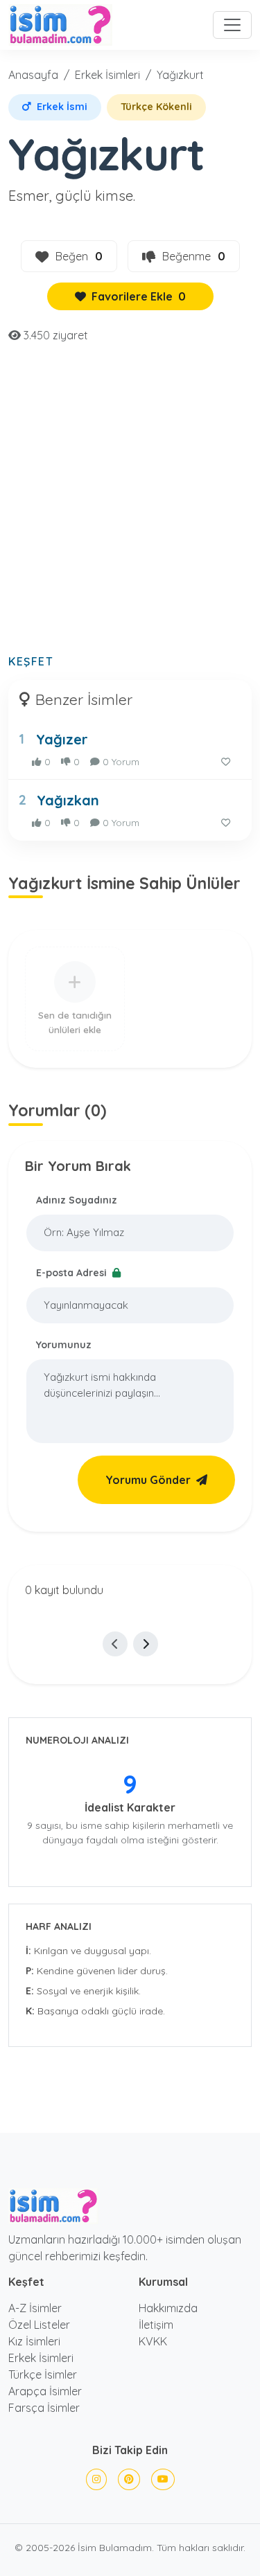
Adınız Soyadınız (77, 1200)
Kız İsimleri (34, 2341)
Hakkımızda (168, 2308)
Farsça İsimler (44, 2408)
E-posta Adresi (73, 1273)
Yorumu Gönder (148, 1480)
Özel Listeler (39, 2325)
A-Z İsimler (35, 2308)
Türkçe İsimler (43, 2374)
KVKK (153, 2341)
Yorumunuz (64, 1345)
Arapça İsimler (45, 2391)
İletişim (156, 2325)
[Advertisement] (130, 507)
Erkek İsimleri (107, 75)
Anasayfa (33, 75)
